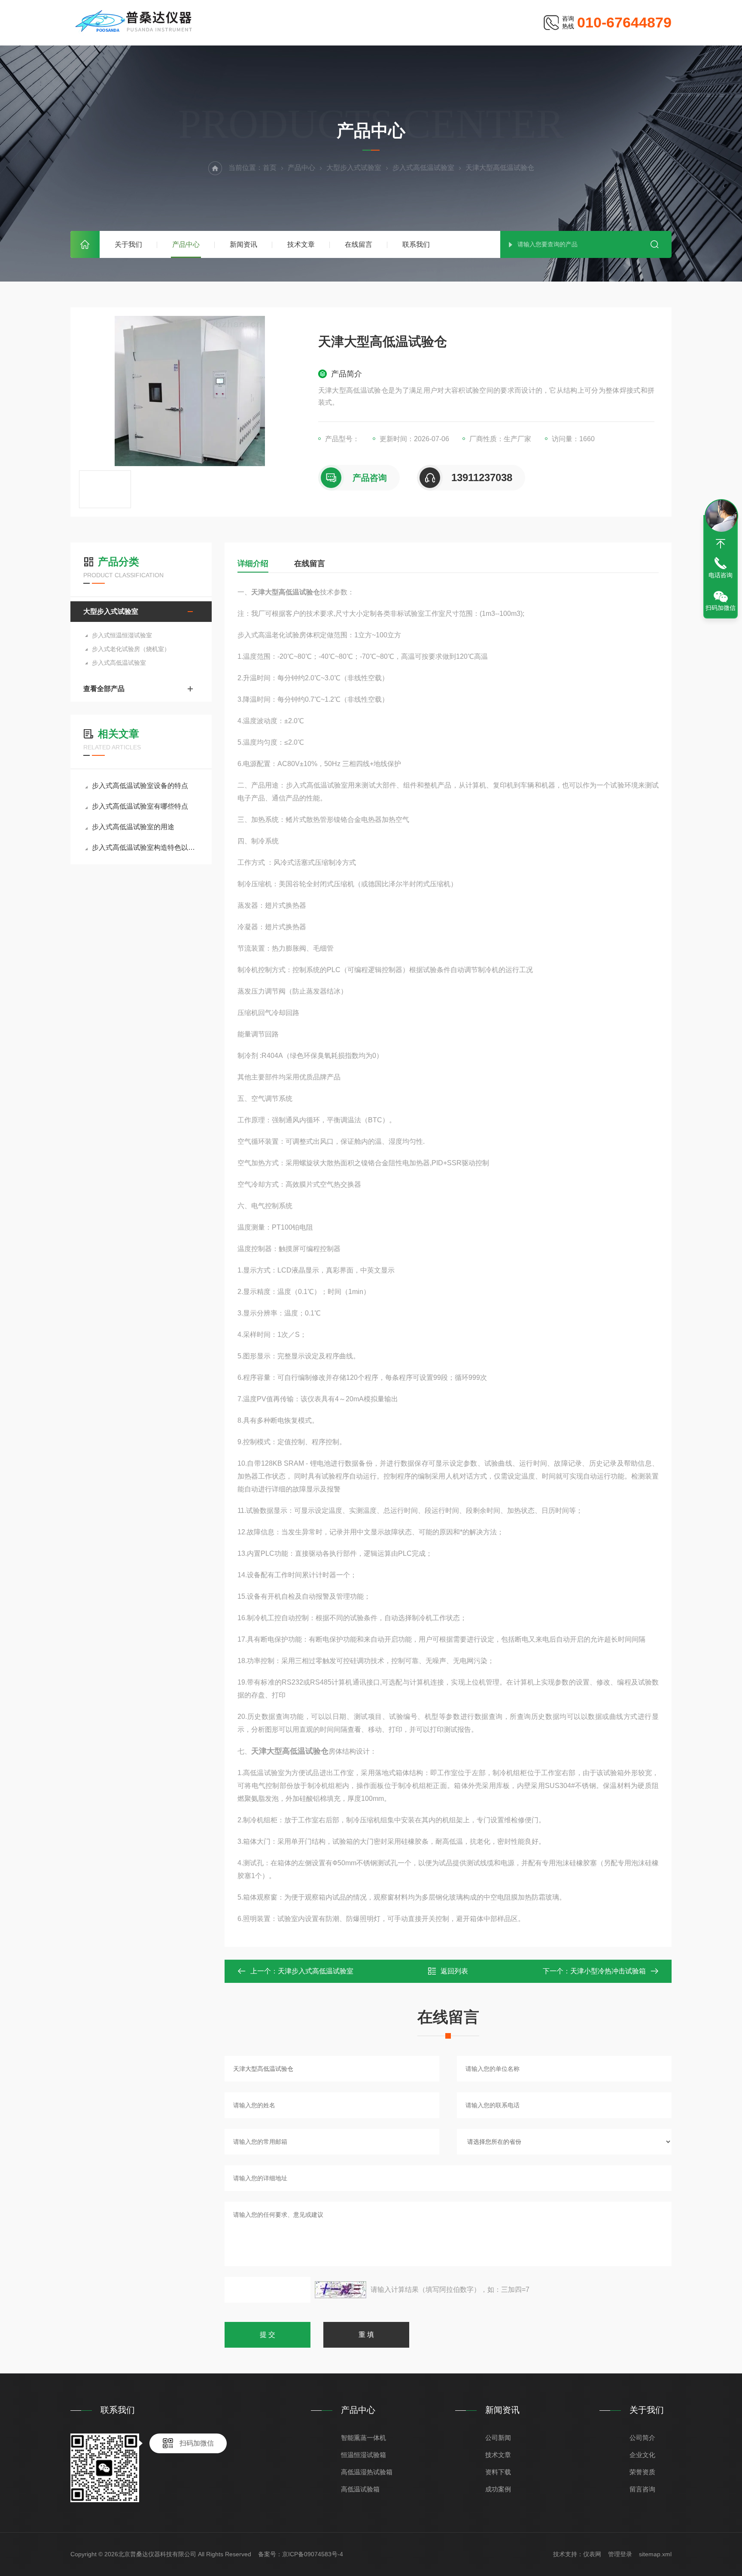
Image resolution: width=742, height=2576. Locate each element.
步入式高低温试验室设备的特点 (140, 786)
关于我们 (128, 244)
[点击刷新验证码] (341, 2290)
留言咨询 (642, 2489)
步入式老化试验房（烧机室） (131, 649)
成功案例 (498, 2489)
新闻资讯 (243, 244)
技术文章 (301, 244)
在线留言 (359, 244)
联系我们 (416, 244)
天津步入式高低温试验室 (316, 1971)
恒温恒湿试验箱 (363, 2455)
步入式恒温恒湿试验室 (122, 635)
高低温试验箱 (360, 2489)
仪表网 (592, 2554)
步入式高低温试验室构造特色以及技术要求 (145, 847)
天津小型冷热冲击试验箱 (608, 1971)
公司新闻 (498, 2438)
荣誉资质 (642, 2472)
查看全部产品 (104, 689)
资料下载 (498, 2472)
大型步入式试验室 (354, 168)
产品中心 (186, 244)
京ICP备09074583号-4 (313, 2554)
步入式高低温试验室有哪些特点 (140, 806)
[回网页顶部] (721, 544)
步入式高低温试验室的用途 (133, 827)
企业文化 (642, 2455)
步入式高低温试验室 (423, 168)
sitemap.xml (655, 2554)
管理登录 (620, 2554)
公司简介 (642, 2438)
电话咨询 (721, 575)
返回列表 (454, 1971)
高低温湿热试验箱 (367, 2472)
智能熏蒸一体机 (363, 2438)
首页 (85, 244)
